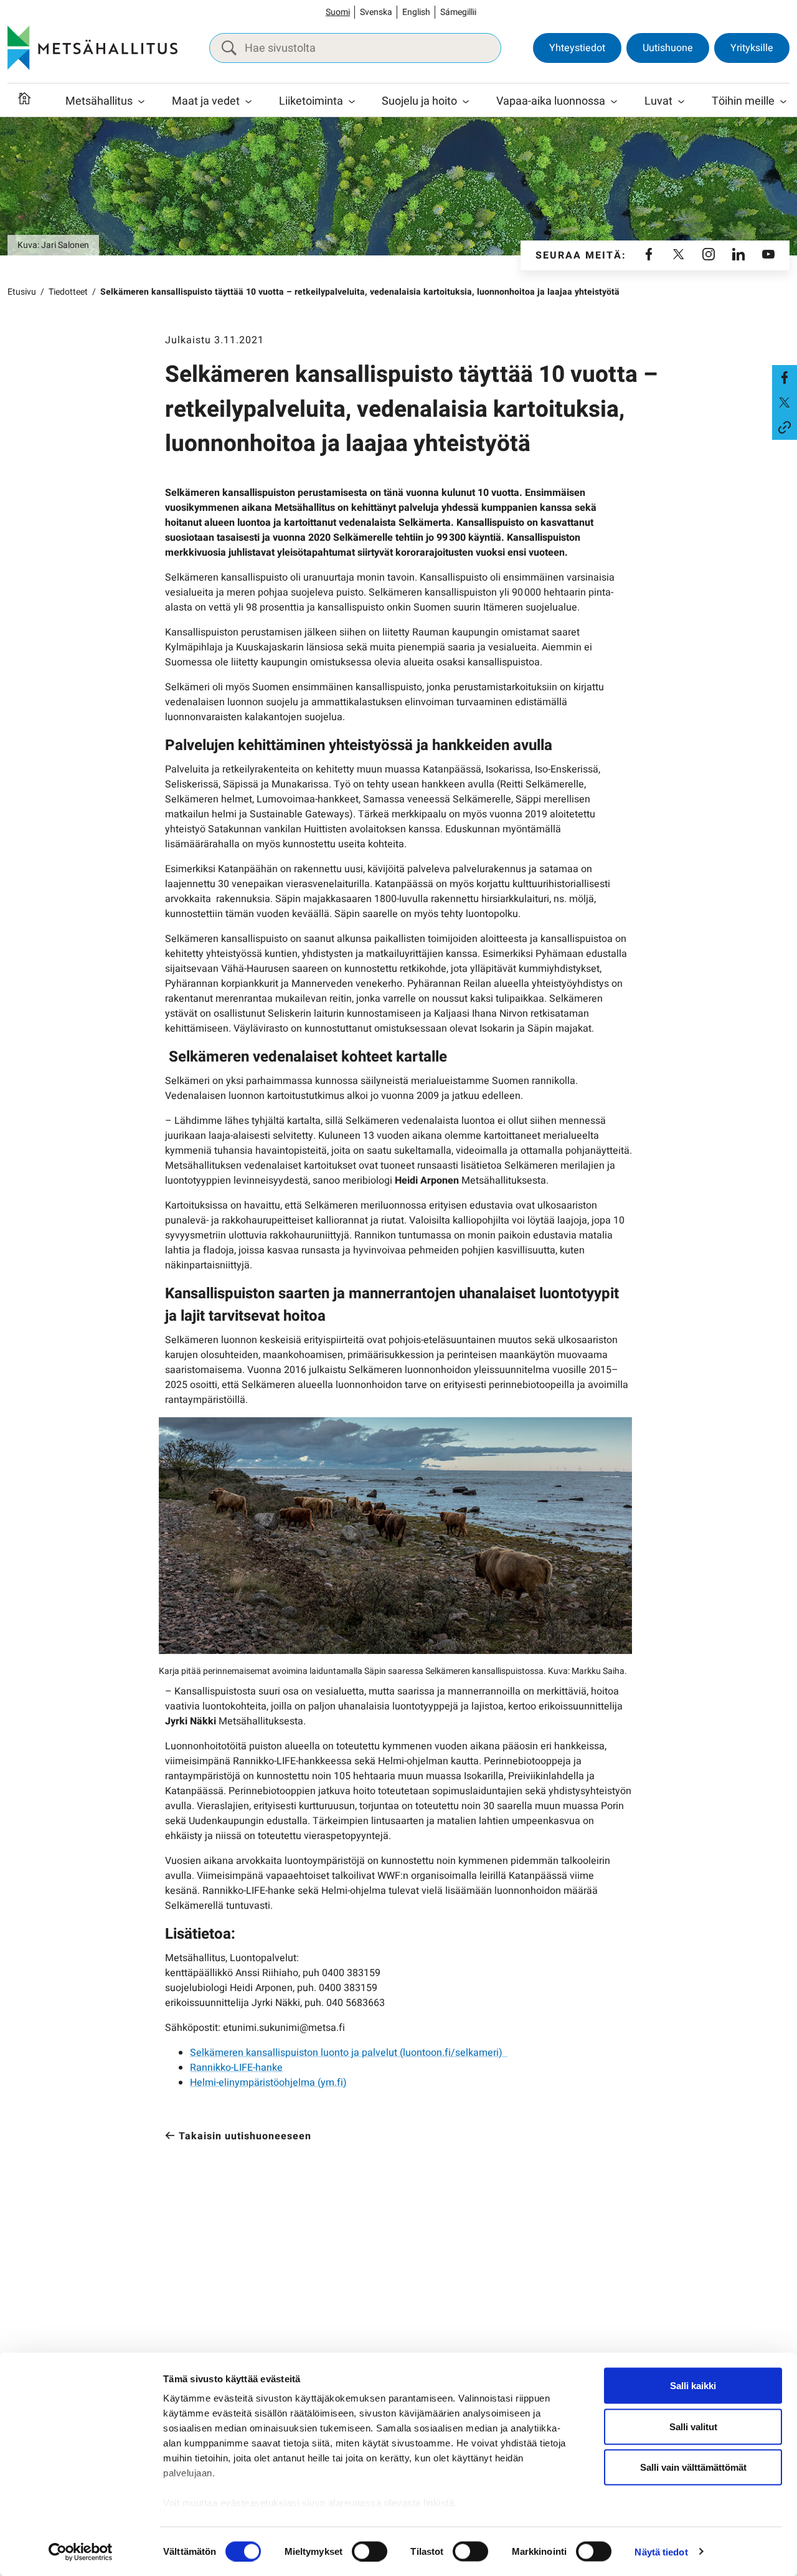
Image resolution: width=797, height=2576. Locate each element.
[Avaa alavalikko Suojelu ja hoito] (466, 102)
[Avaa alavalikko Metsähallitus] (141, 102)
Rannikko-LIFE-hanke (236, 2068)
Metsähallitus (99, 101)
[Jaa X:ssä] (785, 402)
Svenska (376, 12)
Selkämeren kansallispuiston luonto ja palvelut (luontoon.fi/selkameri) (349, 2053)
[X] (679, 255)
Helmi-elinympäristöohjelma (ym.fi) (268, 2083)
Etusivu (22, 292)
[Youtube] (768, 255)
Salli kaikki (693, 2386)
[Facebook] (649, 255)
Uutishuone (668, 48)
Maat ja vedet (206, 101)
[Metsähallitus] (92, 48)
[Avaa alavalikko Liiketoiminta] (352, 102)
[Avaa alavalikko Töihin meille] (783, 102)
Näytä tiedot (661, 2551)
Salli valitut (693, 2426)
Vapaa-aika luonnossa (551, 101)
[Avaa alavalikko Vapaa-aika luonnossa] (614, 102)
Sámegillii (458, 12)
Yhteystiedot (577, 48)
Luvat (658, 101)
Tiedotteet (68, 292)
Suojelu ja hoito (419, 101)
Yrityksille (752, 48)
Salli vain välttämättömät (693, 2467)
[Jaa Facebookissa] (785, 378)
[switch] (370, 2551)
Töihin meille (743, 101)
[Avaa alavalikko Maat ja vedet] (248, 102)
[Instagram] (709, 255)
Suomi (338, 12)
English (416, 12)
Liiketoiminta (311, 101)
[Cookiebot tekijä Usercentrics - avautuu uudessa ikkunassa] (81, 2552)
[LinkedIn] (738, 255)
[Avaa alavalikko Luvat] (681, 102)
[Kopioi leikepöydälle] (785, 427)
